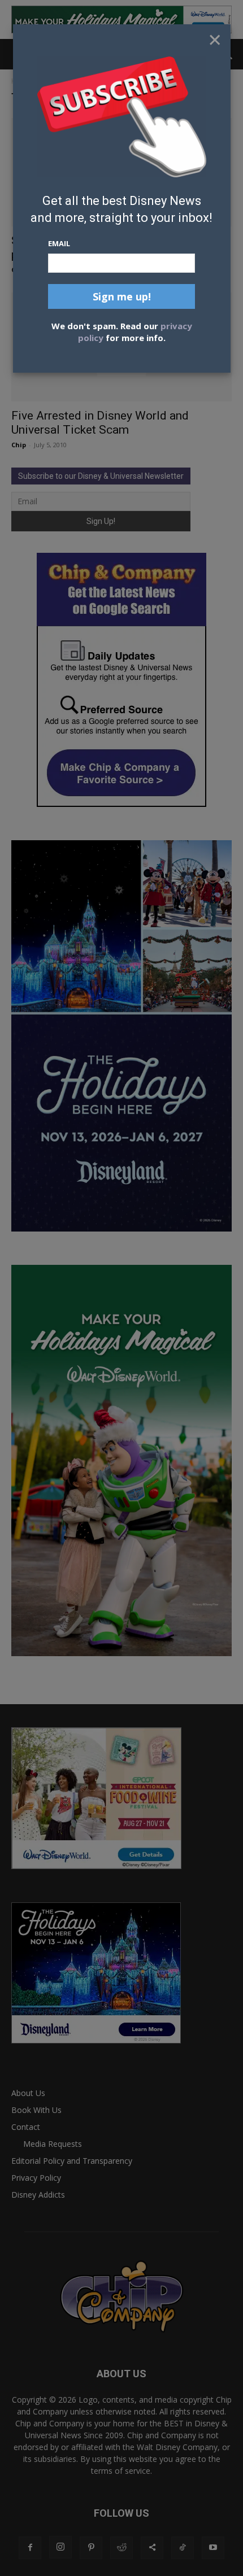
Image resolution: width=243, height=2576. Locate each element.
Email (59, 243)
